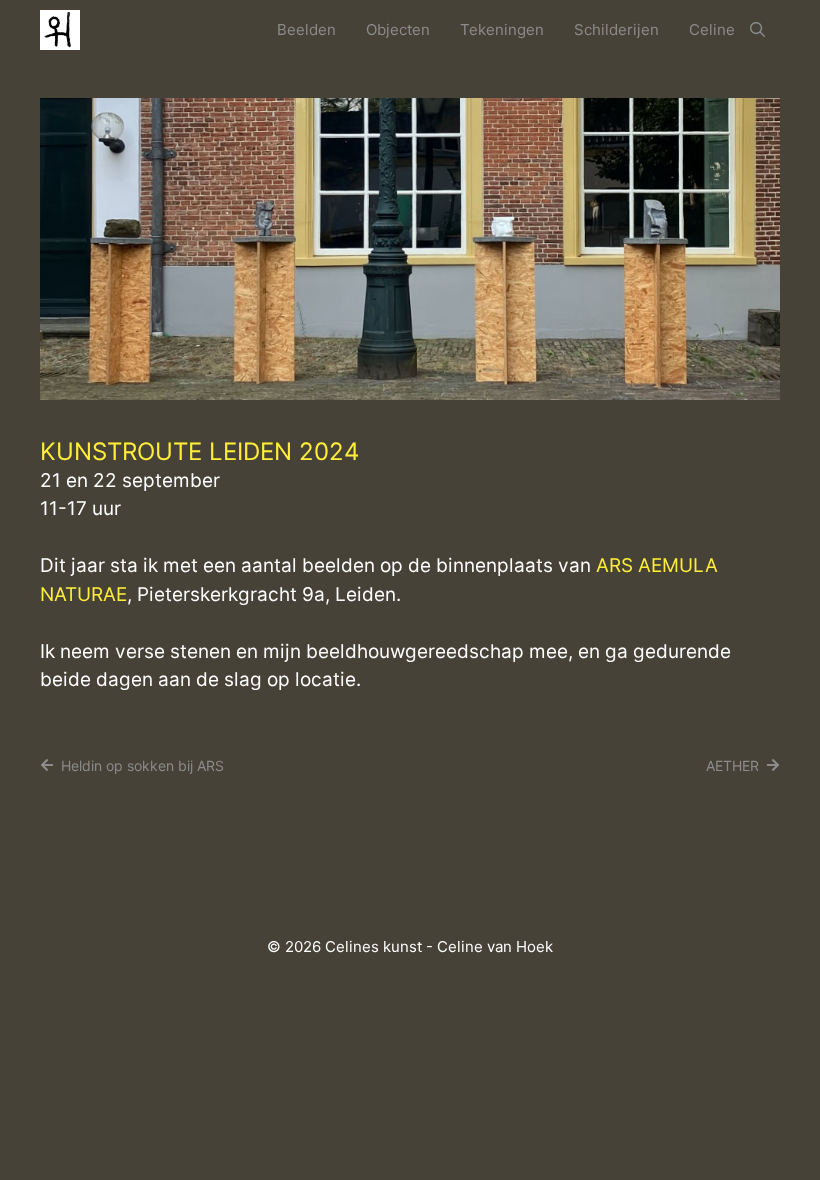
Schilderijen (616, 29)
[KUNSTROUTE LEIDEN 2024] (410, 393)
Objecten (398, 29)
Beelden (306, 29)
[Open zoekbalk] (757, 30)
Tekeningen (502, 29)
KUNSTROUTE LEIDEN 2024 (199, 451)
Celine (712, 29)
